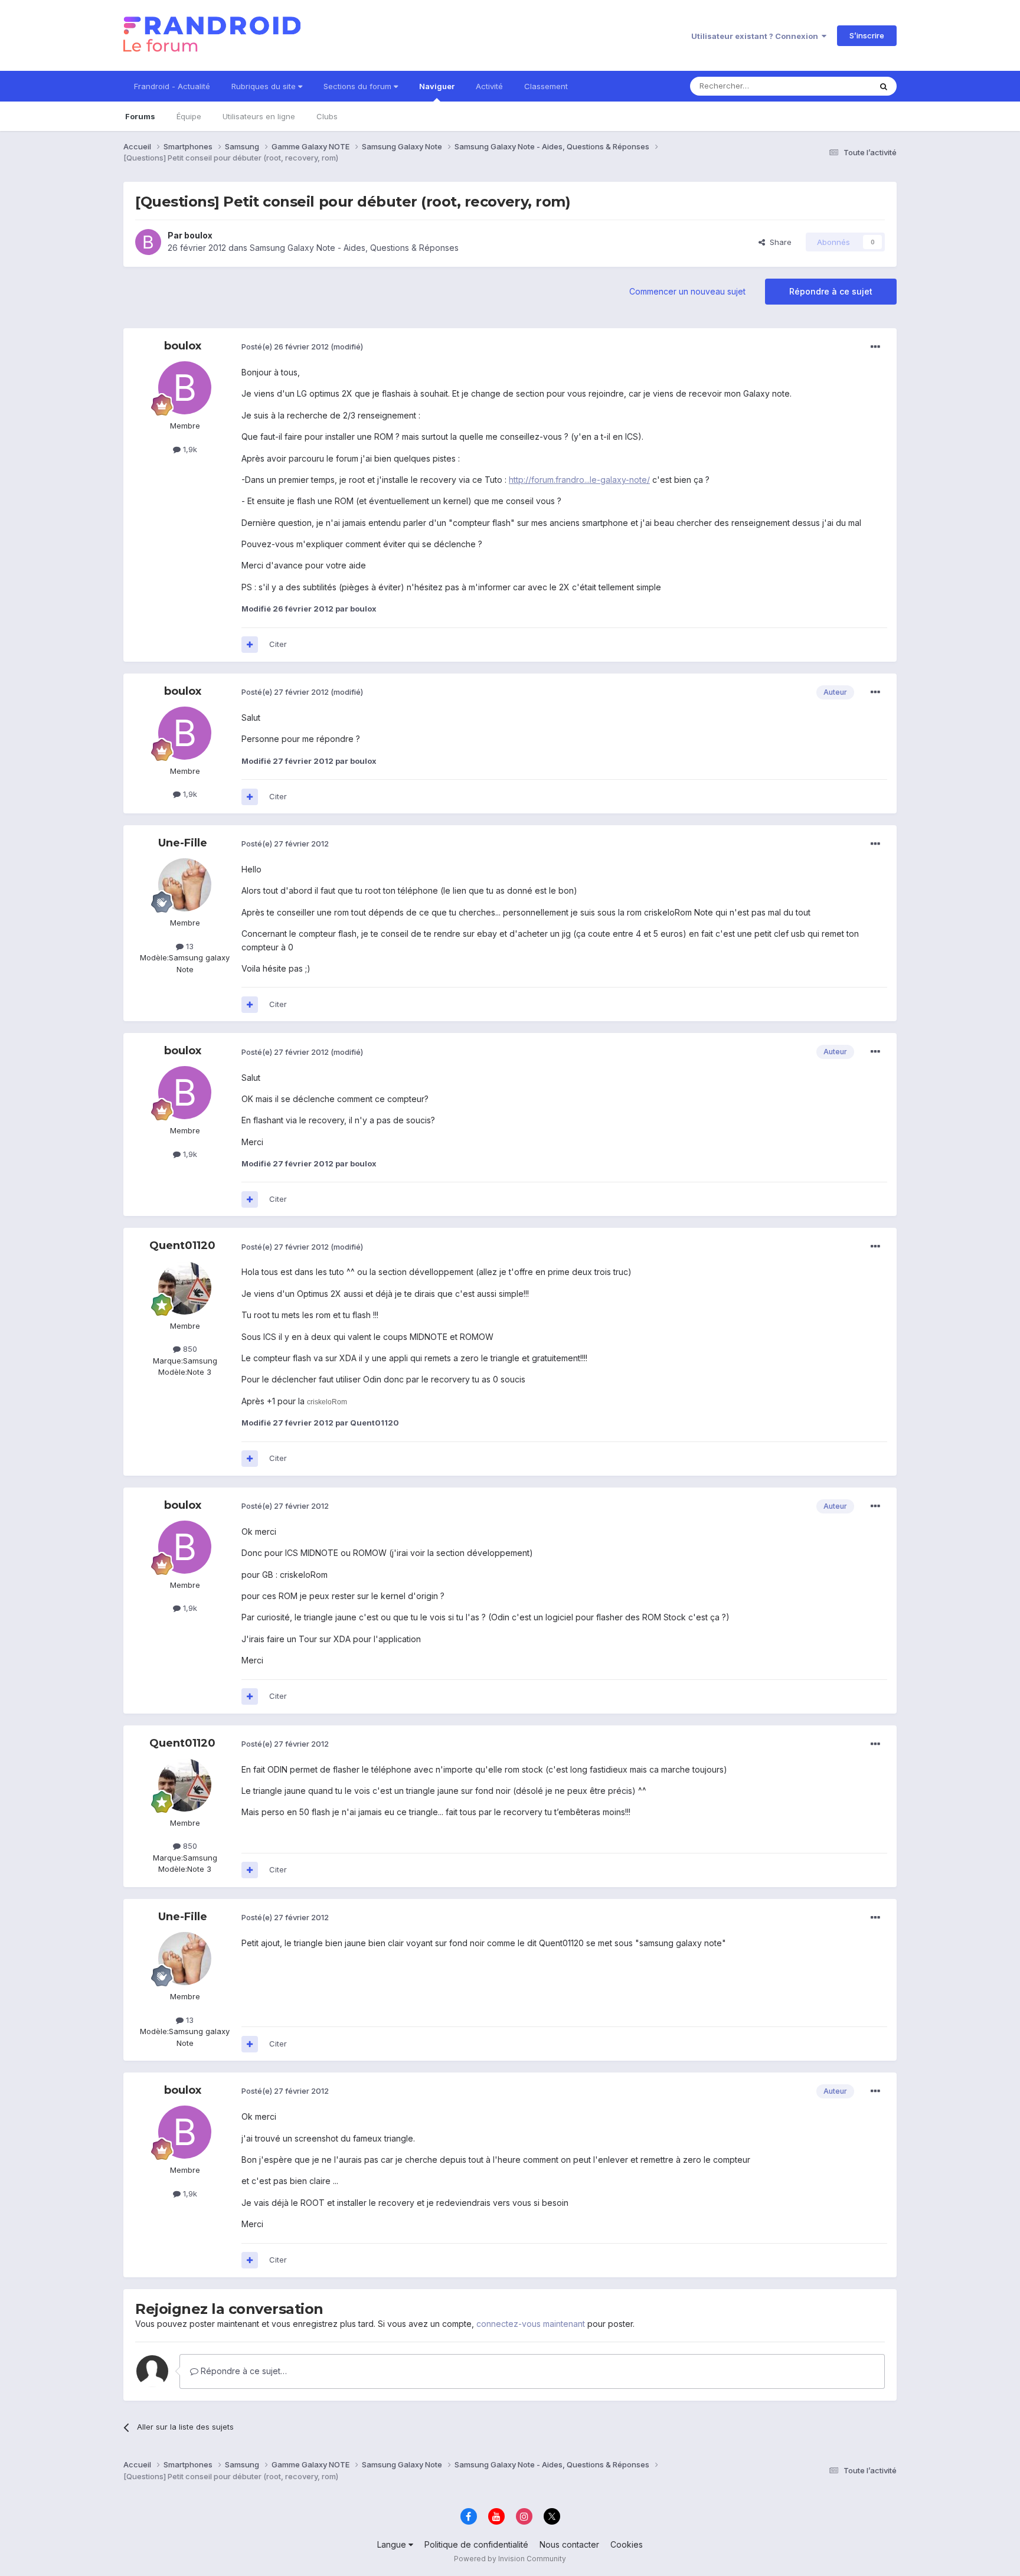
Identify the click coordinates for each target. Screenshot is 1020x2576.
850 (189, 1349)
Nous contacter (569, 2544)
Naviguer (437, 86)
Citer (278, 644)
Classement (546, 86)
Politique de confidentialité (476, 2544)
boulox (198, 235)
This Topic (836, 86)
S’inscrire (867, 35)
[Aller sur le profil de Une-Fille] (185, 885)
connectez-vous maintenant (531, 2324)
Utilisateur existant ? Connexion (756, 36)
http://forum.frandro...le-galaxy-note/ (579, 480)
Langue (393, 2544)
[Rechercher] (884, 86)
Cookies (627, 2544)
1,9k (189, 449)
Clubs (327, 116)
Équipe (189, 116)
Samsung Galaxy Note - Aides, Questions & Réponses (354, 248)
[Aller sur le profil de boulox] (148, 242)
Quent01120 (182, 1245)
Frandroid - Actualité (172, 86)
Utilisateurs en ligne (259, 116)
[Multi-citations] (250, 645)
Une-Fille (183, 843)
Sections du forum (359, 86)
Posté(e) (285, 346)
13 (189, 946)
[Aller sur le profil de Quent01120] (185, 1288)
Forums (140, 116)
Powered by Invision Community (510, 2559)
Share (778, 242)
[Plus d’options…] (875, 347)
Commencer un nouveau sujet (687, 291)
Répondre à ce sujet (831, 291)
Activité (489, 86)
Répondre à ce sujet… (243, 2371)
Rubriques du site (265, 86)
